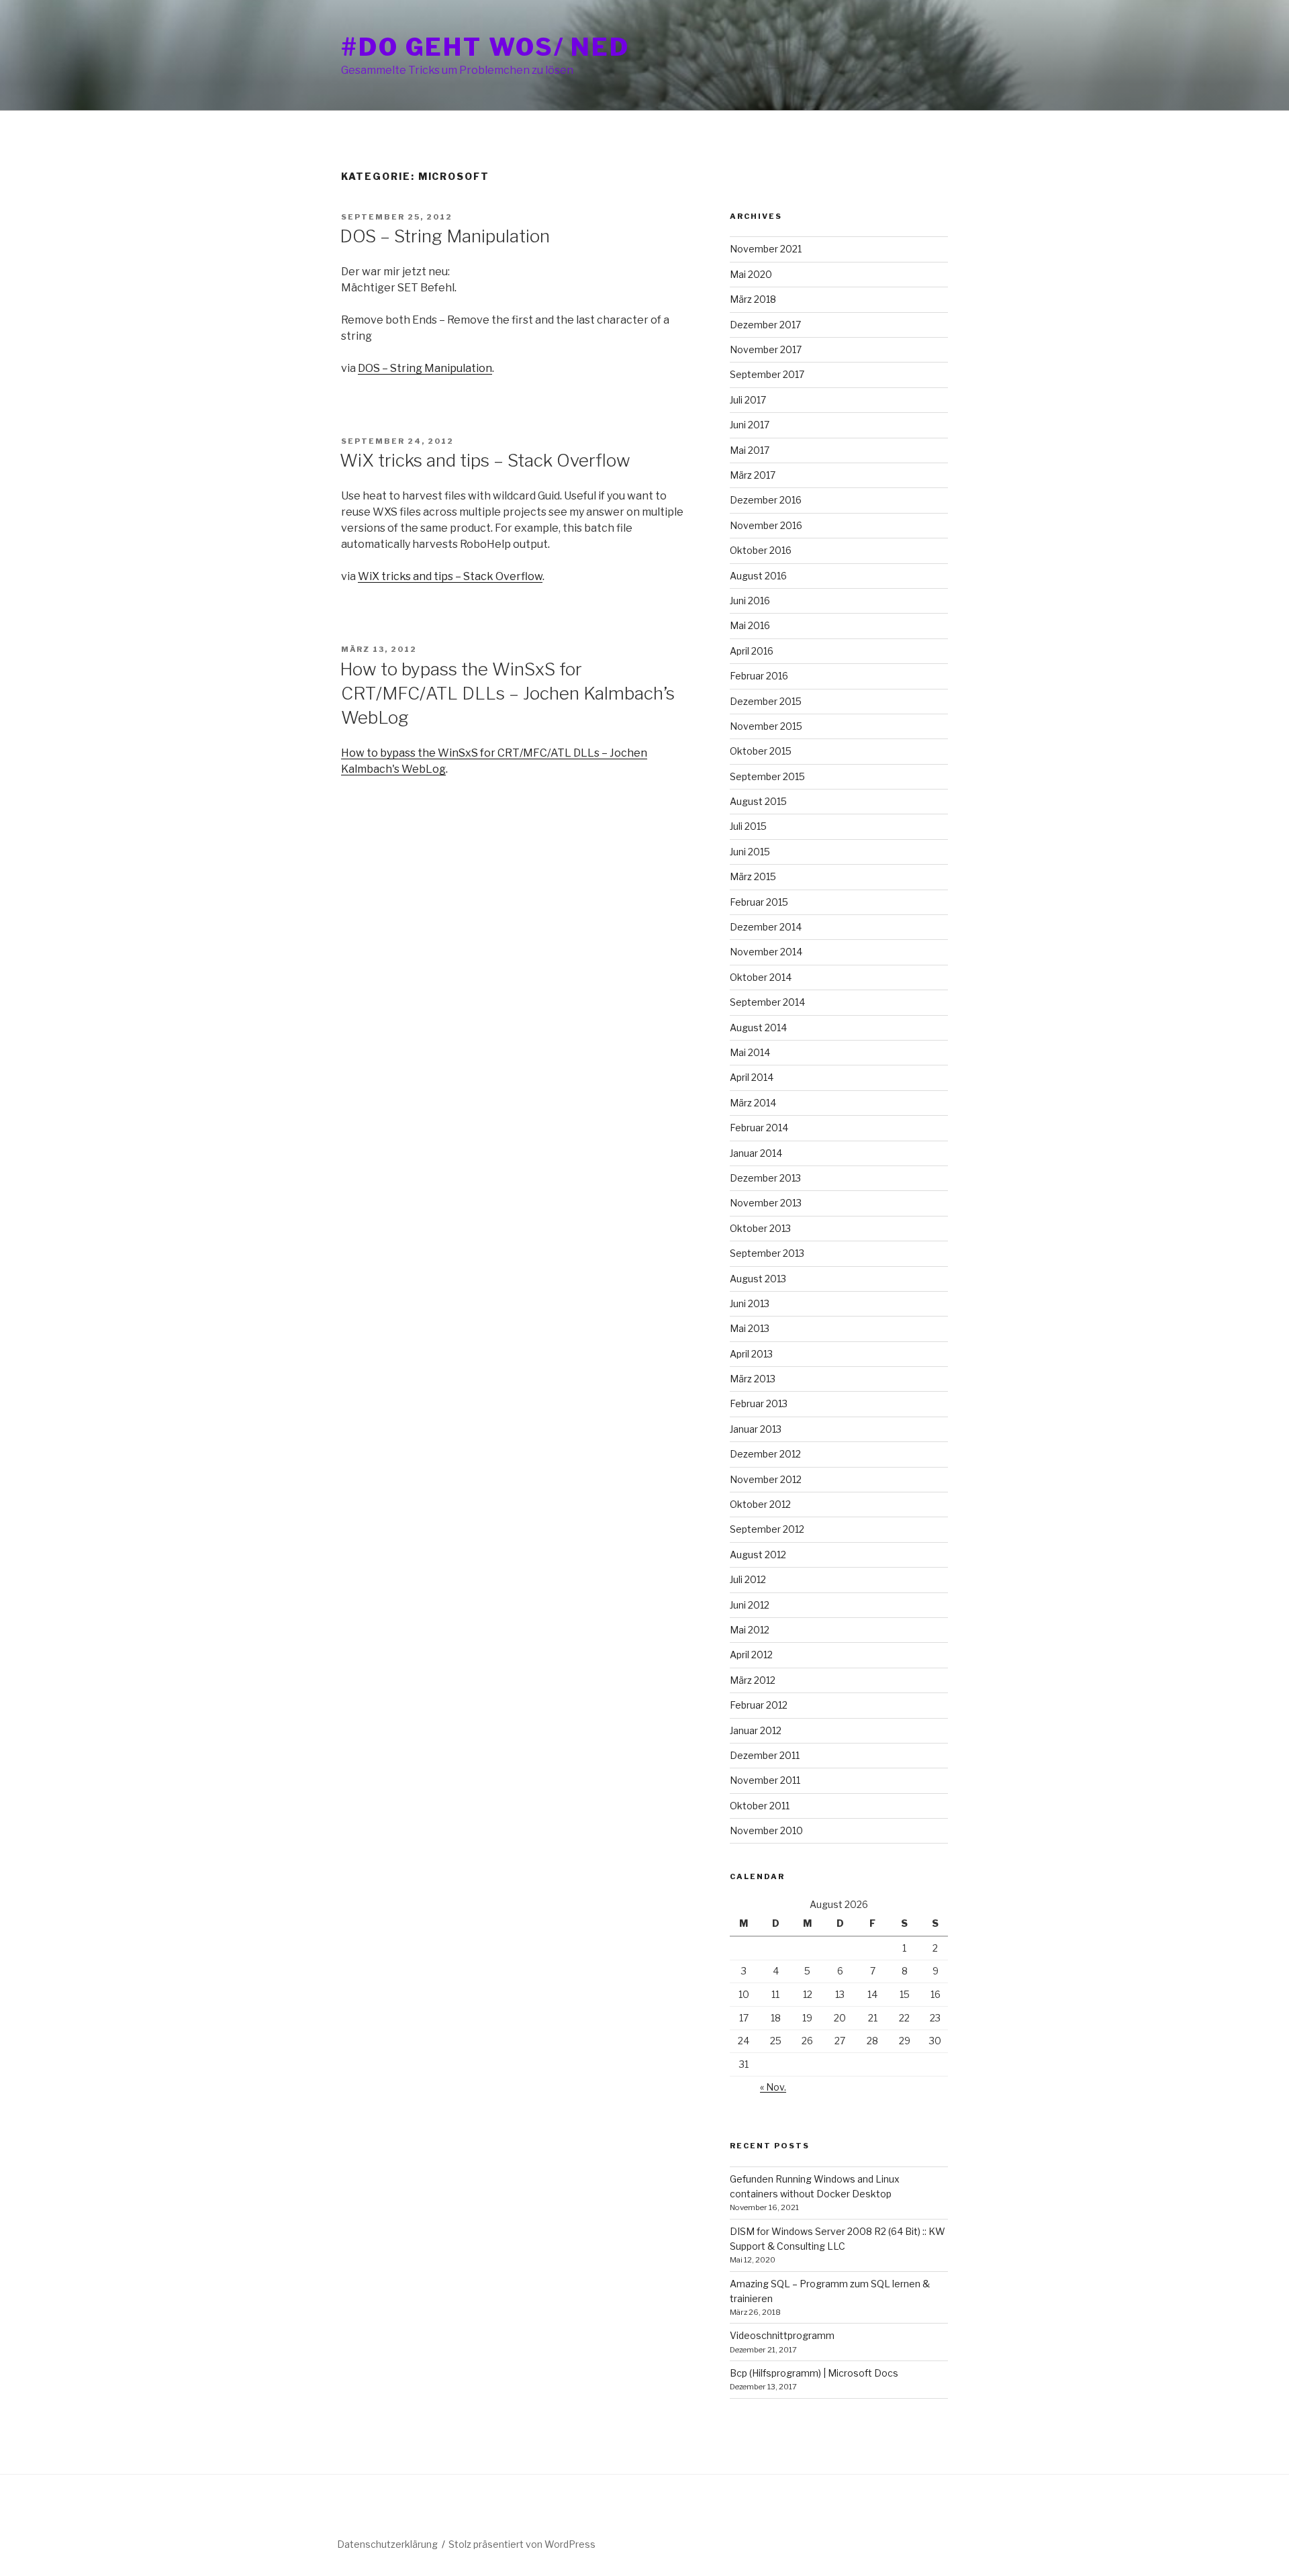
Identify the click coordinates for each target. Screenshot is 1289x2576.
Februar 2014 (759, 1128)
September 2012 (767, 1529)
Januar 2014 (756, 1153)
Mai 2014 (750, 1052)
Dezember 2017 (765, 325)
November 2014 (766, 952)
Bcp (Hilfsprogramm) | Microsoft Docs (814, 2373)
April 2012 (751, 1655)
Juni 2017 (750, 425)
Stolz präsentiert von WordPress (522, 2544)
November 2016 (766, 525)
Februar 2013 (759, 1403)
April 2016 (752, 651)
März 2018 (753, 299)
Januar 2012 (756, 1730)
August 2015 (758, 801)
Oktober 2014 (761, 977)
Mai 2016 (750, 625)
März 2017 (753, 475)
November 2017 (766, 349)
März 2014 (753, 1103)
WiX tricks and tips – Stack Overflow (485, 460)
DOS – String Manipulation (445, 236)
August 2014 (758, 1028)
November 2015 (766, 726)
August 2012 (758, 1555)
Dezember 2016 (766, 500)
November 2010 (766, 1830)
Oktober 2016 (761, 550)
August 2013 (758, 1279)
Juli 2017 (748, 400)
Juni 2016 (750, 601)
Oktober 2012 (760, 1504)
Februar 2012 (759, 1705)
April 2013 (751, 1354)
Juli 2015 (748, 826)
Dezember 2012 (765, 1454)
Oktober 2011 (760, 1806)
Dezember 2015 (766, 701)
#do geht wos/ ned (485, 47)
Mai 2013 (750, 1328)
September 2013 (767, 1253)
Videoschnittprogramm (782, 2335)
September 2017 (767, 374)
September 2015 (767, 776)
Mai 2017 (750, 450)
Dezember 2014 (766, 927)
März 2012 (753, 1680)
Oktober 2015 (761, 751)
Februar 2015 (759, 902)
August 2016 (758, 576)
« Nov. (773, 2087)
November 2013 (766, 1203)
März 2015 (753, 876)
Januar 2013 (756, 1429)
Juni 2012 (750, 1605)
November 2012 (766, 1479)
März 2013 (753, 1379)
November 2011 (765, 1780)
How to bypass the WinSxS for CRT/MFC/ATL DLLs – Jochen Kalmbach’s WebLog (507, 694)
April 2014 (752, 1077)
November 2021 (766, 249)
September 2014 (767, 1002)
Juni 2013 (750, 1303)
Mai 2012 (750, 1630)
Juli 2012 (748, 1579)
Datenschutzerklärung (387, 2544)
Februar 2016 (759, 676)
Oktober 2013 (760, 1228)
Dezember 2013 (765, 1178)
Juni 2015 (750, 852)
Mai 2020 (751, 274)
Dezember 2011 (765, 1755)
